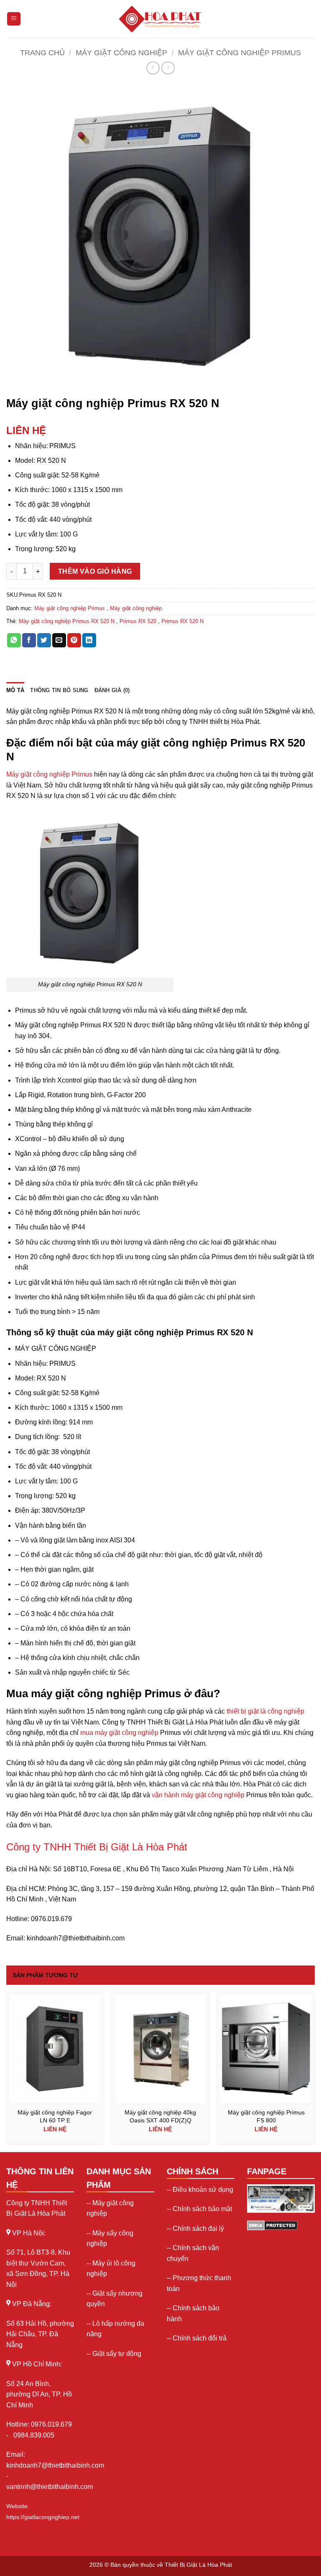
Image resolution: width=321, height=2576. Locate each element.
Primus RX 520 (138, 621)
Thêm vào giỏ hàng (95, 571)
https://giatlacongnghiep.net (43, 2517)
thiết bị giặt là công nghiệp (265, 1711)
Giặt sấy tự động (117, 2354)
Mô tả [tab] (15, 690)
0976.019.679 (52, 2424)
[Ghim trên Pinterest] (74, 640)
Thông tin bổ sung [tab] (59, 690)
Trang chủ (42, 53)
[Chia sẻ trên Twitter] (44, 640)
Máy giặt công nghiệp (121, 53)
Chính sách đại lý (198, 2228)
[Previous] (7, 2071)
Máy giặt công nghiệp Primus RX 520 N (67, 621)
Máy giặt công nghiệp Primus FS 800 (266, 2116)
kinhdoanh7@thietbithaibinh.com (55, 2465)
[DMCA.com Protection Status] (272, 2225)
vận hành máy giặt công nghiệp (198, 1795)
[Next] (314, 2071)
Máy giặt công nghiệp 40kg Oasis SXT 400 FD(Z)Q (160, 2116)
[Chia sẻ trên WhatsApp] (14, 640)
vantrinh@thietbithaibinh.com (50, 2487)
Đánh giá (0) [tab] (112, 690)
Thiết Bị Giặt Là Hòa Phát (198, 2565)
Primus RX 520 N (182, 621)
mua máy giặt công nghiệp (119, 1733)
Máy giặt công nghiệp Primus (239, 53)
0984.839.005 (34, 2435)
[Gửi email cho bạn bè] (59, 640)
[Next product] (153, 68)
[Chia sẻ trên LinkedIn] (89, 640)
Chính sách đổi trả (200, 2338)
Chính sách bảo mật (202, 2209)
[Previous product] (168, 68)
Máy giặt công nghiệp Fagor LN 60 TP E (55, 2116)
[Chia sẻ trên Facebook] (29, 640)
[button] (17, 381)
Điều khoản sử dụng (203, 2190)
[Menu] (14, 19)
